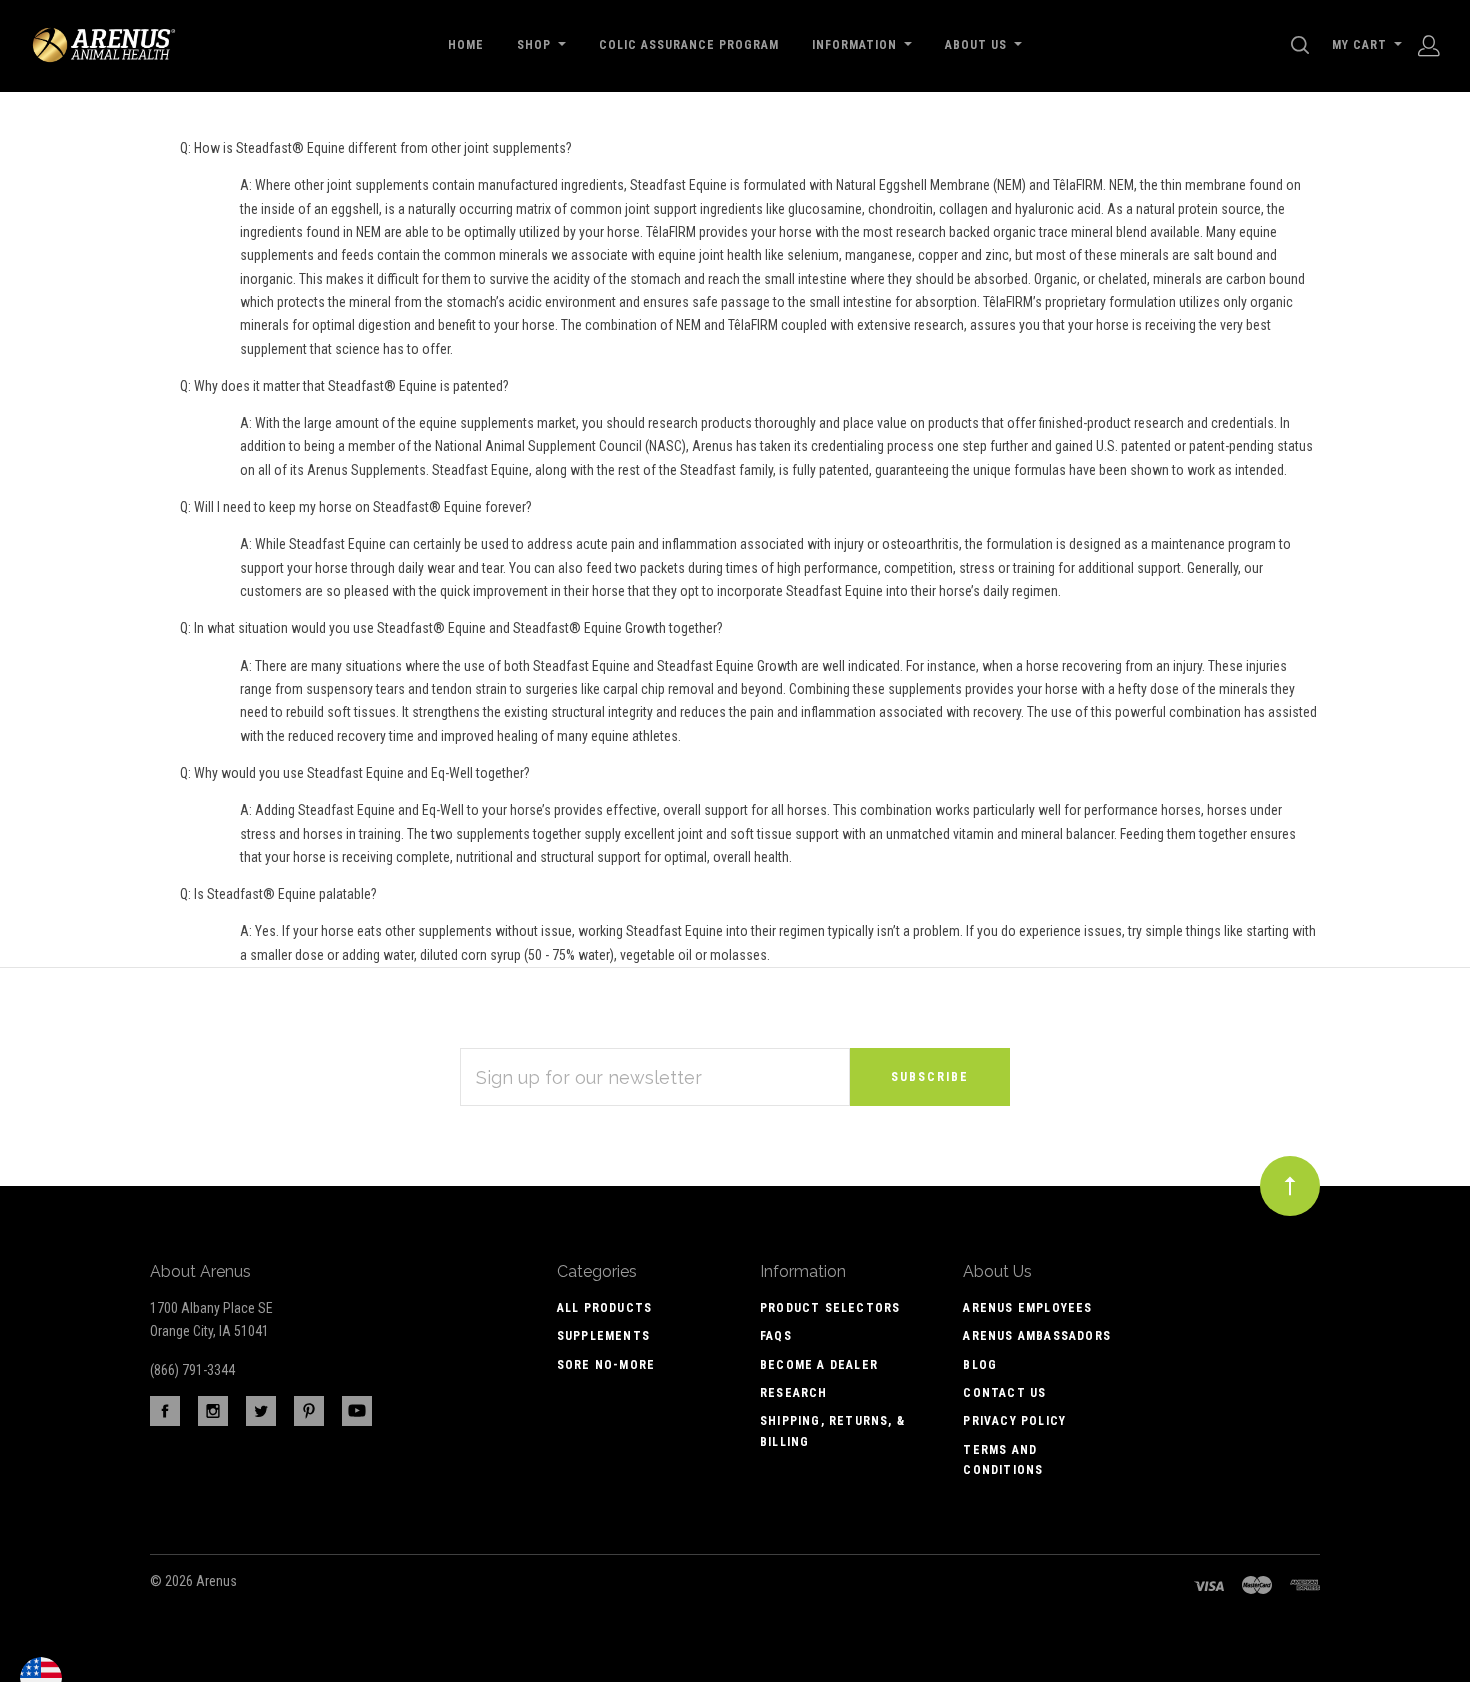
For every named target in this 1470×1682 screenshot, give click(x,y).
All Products (604, 1308)
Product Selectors (830, 1308)
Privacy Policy (1014, 1421)
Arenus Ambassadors (1037, 1336)
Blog (980, 1365)
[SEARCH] (1303, 45)
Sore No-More (606, 1365)
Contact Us (1004, 1393)
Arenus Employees (1027, 1308)
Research (794, 1393)
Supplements (603, 1336)
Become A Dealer (819, 1365)
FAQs (776, 1336)
